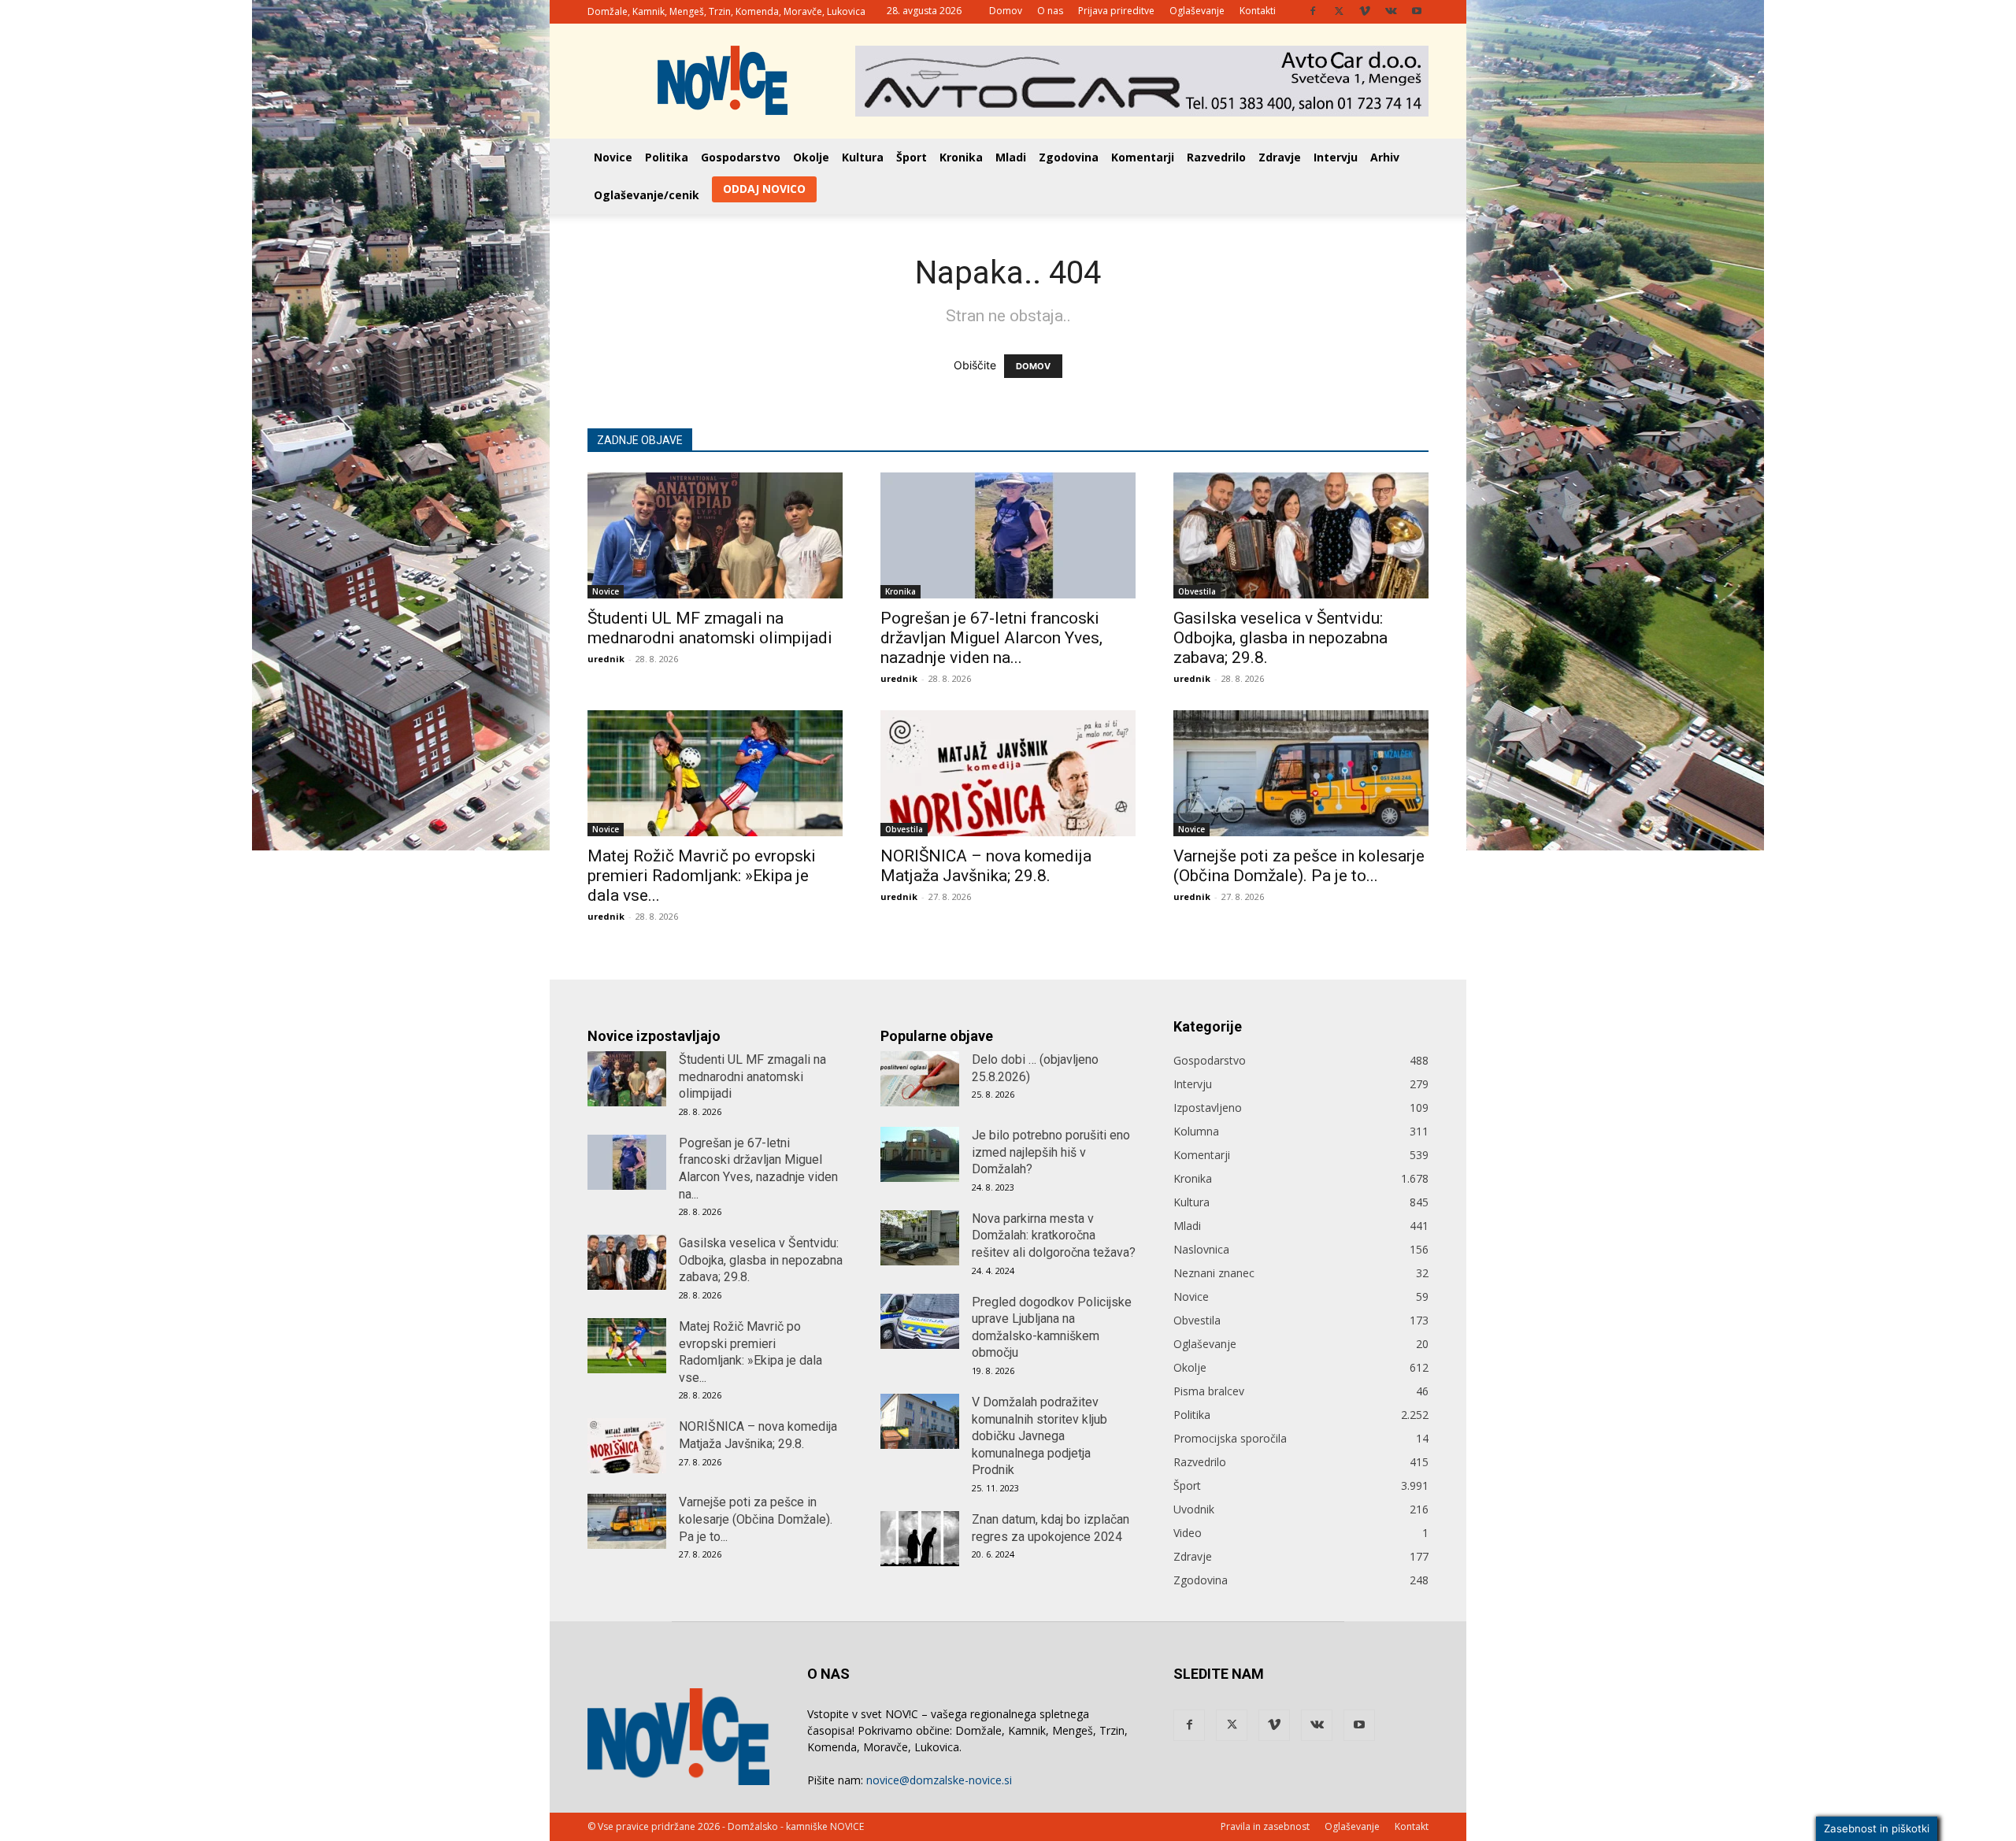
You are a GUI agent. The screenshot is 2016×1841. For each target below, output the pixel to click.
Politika (667, 157)
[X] (1339, 11)
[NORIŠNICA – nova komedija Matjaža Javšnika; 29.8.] (1008, 773)
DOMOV (1033, 366)
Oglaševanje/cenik (647, 195)
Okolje (811, 157)
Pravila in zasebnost (1265, 1826)
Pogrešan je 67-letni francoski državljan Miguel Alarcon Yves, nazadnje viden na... (991, 638)
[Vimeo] (1365, 11)
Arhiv (1385, 157)
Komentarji (1143, 157)
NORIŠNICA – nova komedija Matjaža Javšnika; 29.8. (986, 866)
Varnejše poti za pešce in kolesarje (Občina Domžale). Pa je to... (1299, 866)
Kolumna (1196, 1131)
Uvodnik (1194, 1509)
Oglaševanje (1197, 11)
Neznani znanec (1214, 1273)
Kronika (961, 157)
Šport (912, 157)
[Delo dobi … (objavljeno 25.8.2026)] (920, 1079)
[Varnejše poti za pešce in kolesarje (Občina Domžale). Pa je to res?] (1301, 773)
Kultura (863, 157)
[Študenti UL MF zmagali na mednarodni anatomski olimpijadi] (715, 535)
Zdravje (1280, 157)
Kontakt (1412, 1826)
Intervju (1336, 157)
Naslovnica (1201, 1249)
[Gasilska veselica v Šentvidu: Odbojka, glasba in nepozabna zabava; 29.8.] (1301, 535)
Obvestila (1197, 591)
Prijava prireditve (1116, 11)
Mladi (1011, 157)
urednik (606, 659)
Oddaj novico (764, 189)
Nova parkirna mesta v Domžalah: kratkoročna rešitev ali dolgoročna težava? (1054, 1235)
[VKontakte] (1391, 11)
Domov (1006, 11)
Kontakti (1258, 11)
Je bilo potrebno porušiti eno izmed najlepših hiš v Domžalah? (1051, 1152)
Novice (613, 157)
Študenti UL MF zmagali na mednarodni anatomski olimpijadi (710, 628)
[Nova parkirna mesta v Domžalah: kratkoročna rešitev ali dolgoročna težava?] (920, 1238)
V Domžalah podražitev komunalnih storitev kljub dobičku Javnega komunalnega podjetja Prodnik (1039, 1436)
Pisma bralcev (1209, 1391)
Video (1188, 1533)
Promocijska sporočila (1230, 1438)
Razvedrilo (1216, 157)
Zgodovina (1069, 157)
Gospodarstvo (741, 157)
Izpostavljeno (1208, 1108)
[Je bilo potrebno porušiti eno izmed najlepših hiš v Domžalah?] (920, 1154)
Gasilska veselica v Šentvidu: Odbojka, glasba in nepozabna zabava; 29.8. (1280, 638)
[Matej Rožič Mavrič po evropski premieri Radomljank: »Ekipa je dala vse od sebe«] (715, 773)
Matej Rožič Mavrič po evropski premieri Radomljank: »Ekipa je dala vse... (702, 876)
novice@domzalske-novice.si (939, 1780)
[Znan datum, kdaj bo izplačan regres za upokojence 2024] (920, 1539)
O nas (1050, 11)
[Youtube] (1417, 11)
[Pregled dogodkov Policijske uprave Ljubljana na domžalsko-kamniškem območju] (920, 1321)
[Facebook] (1313, 11)
